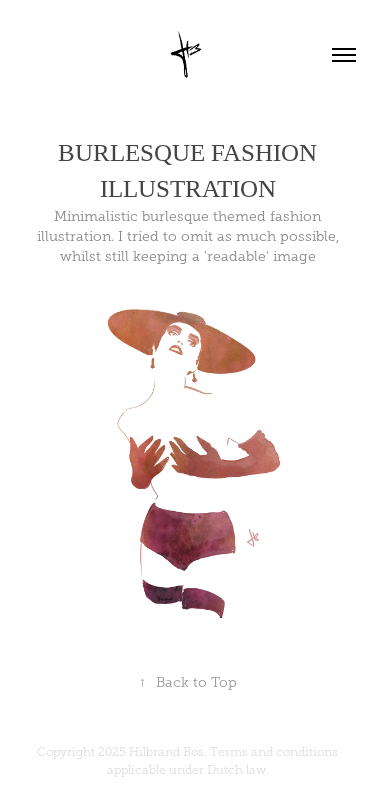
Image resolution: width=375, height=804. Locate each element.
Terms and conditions (274, 752)
